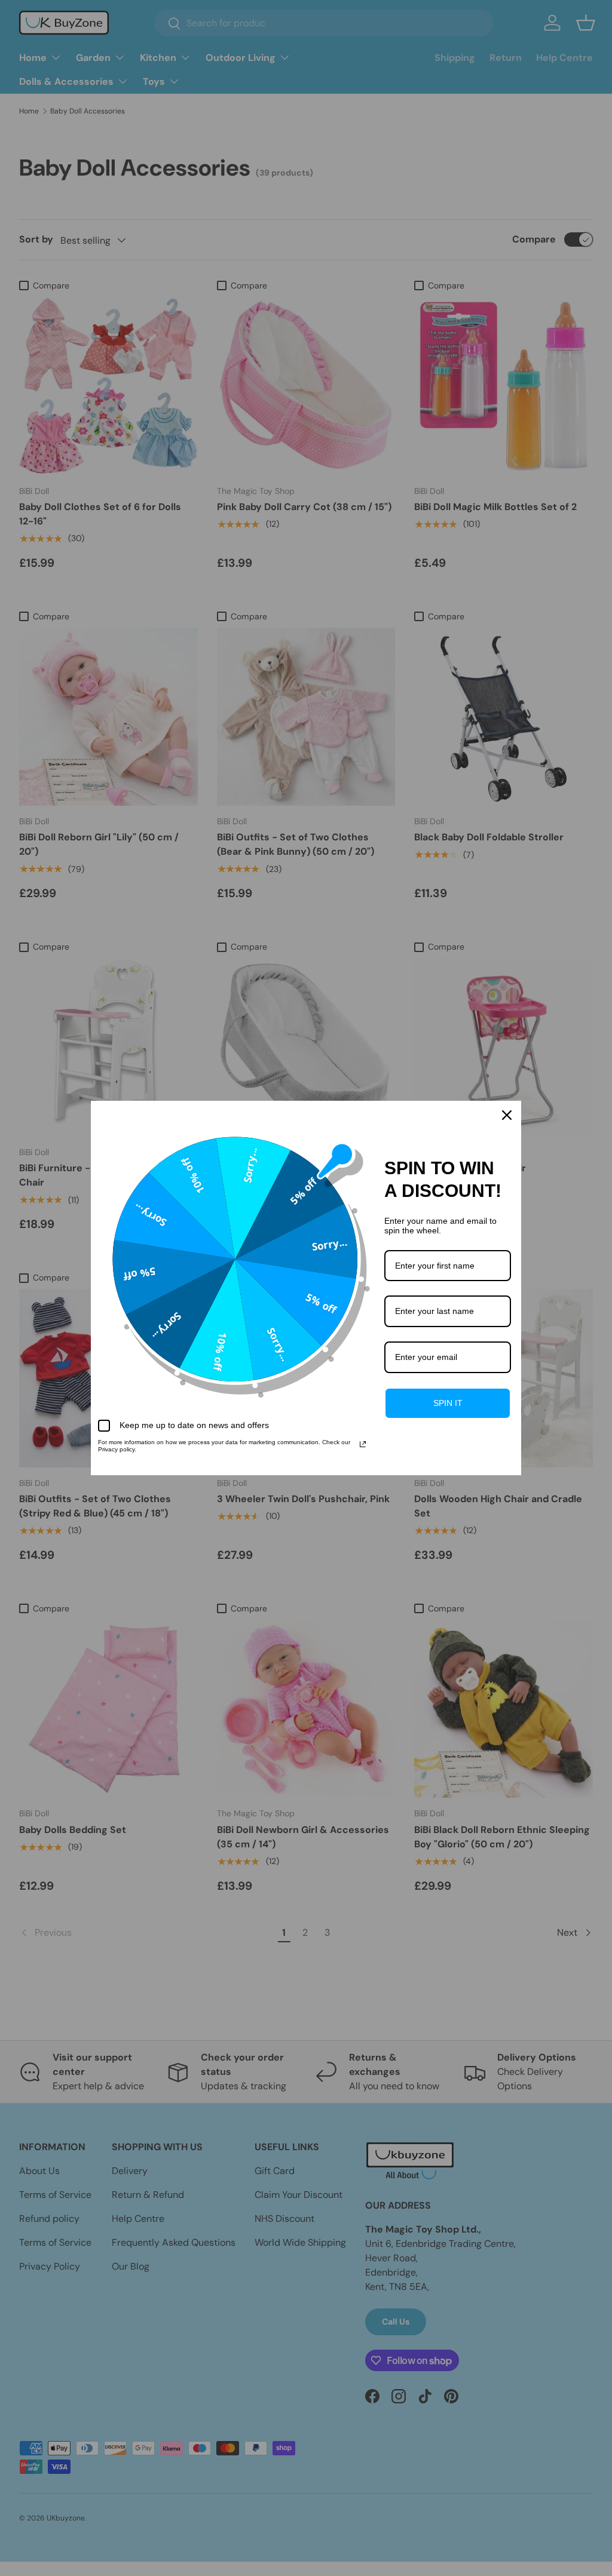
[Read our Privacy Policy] (363, 1444)
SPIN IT (448, 1403)
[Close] (507, 1115)
